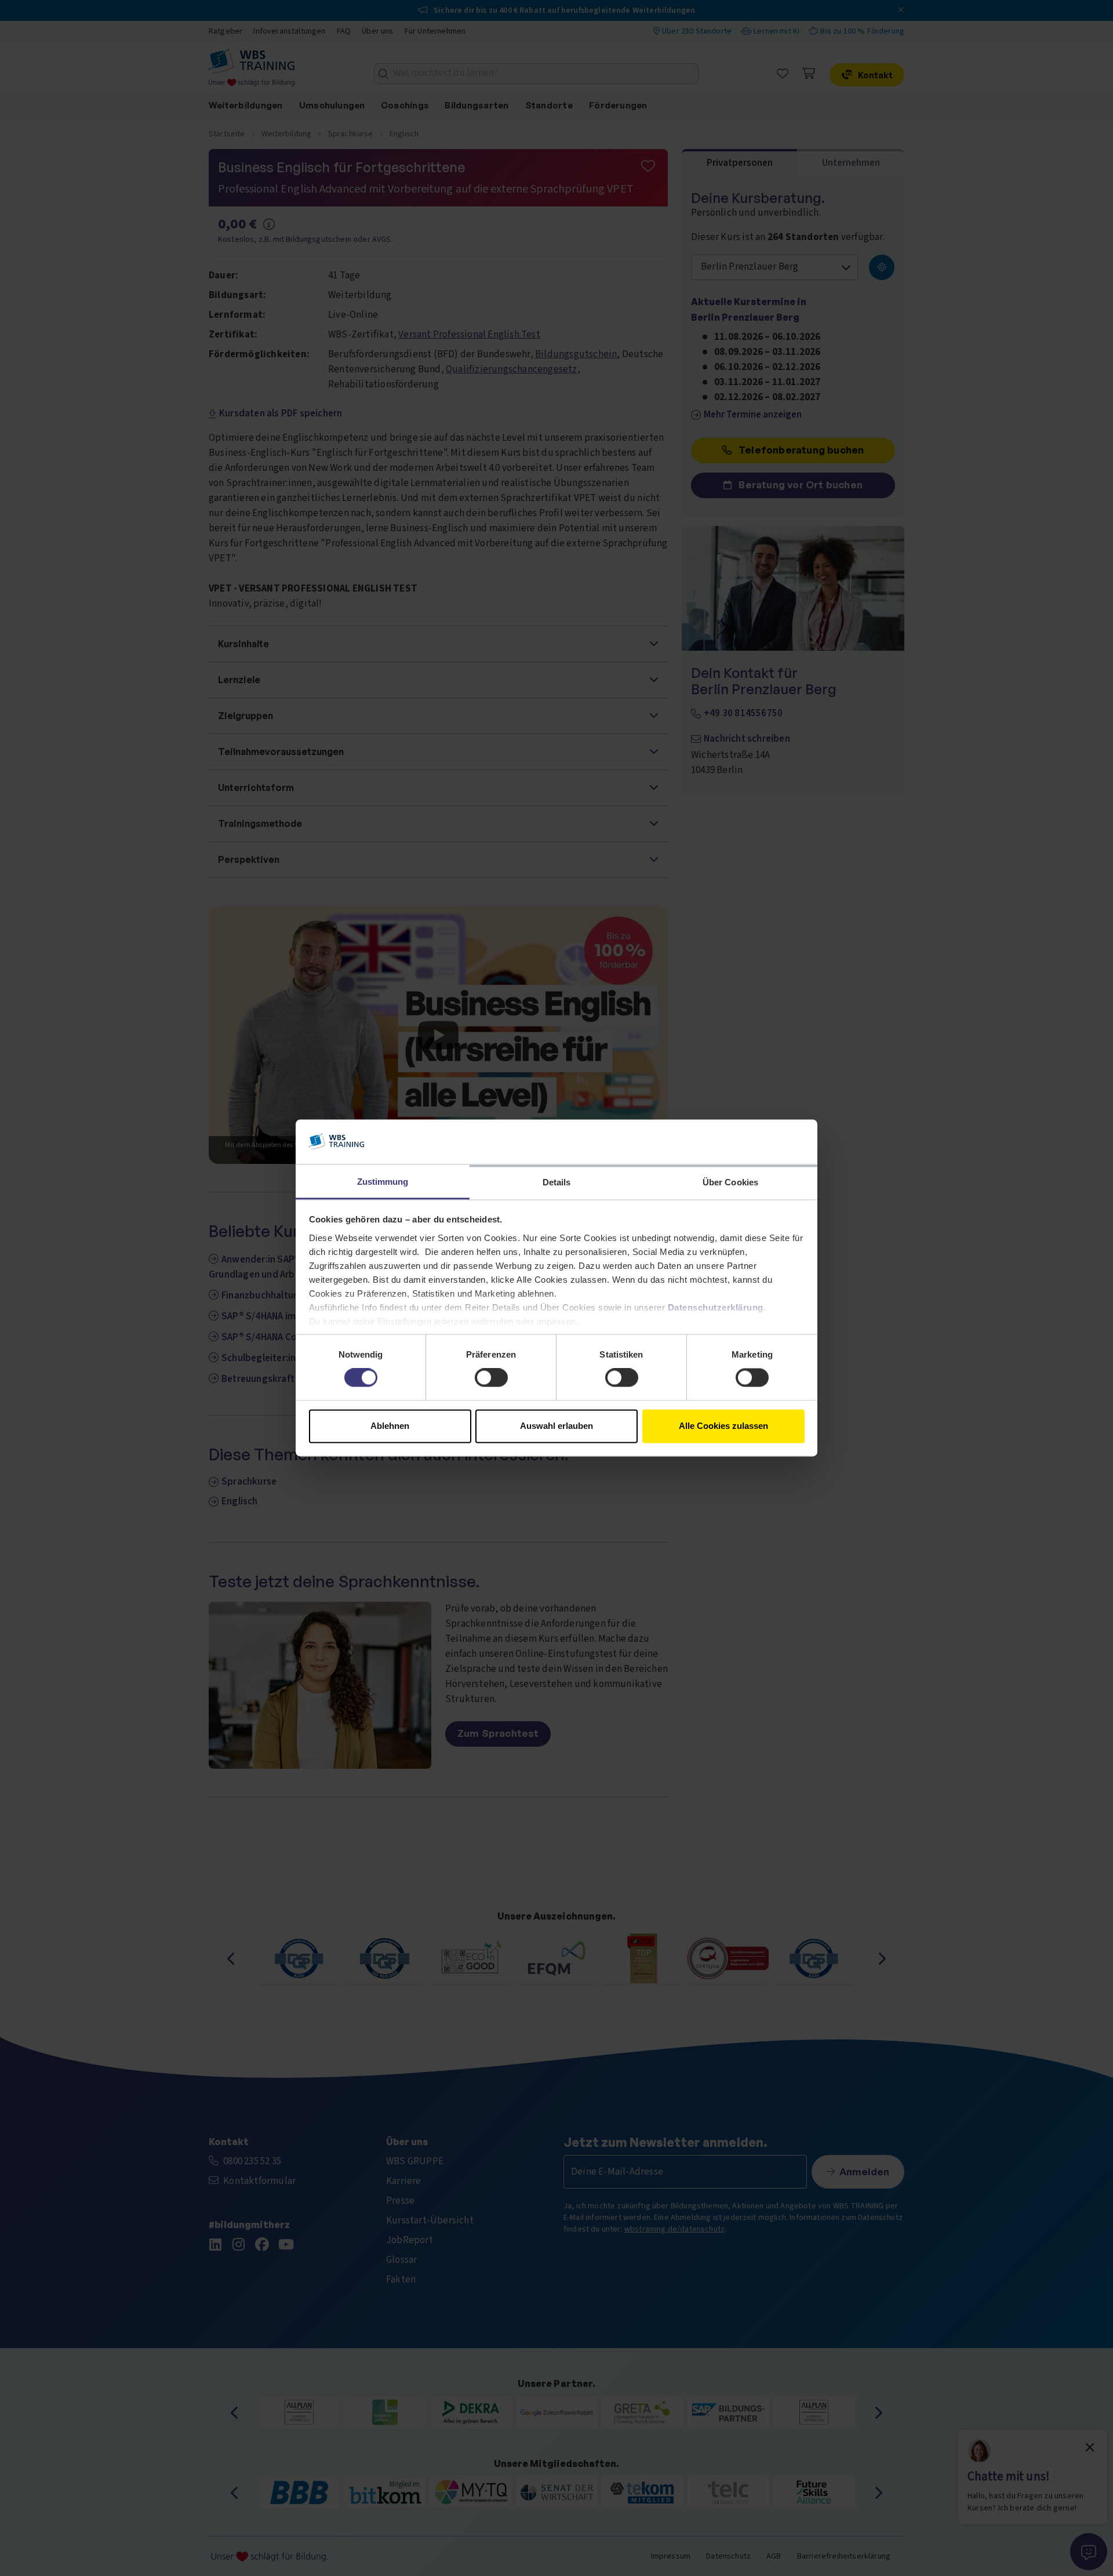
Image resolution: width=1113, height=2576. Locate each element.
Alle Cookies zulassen (723, 1426)
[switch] (491, 1378)
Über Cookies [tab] (730, 1182)
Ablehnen (390, 1426)
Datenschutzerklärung (716, 1307)
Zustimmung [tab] (383, 1182)
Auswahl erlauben (556, 1426)
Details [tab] (557, 1182)
